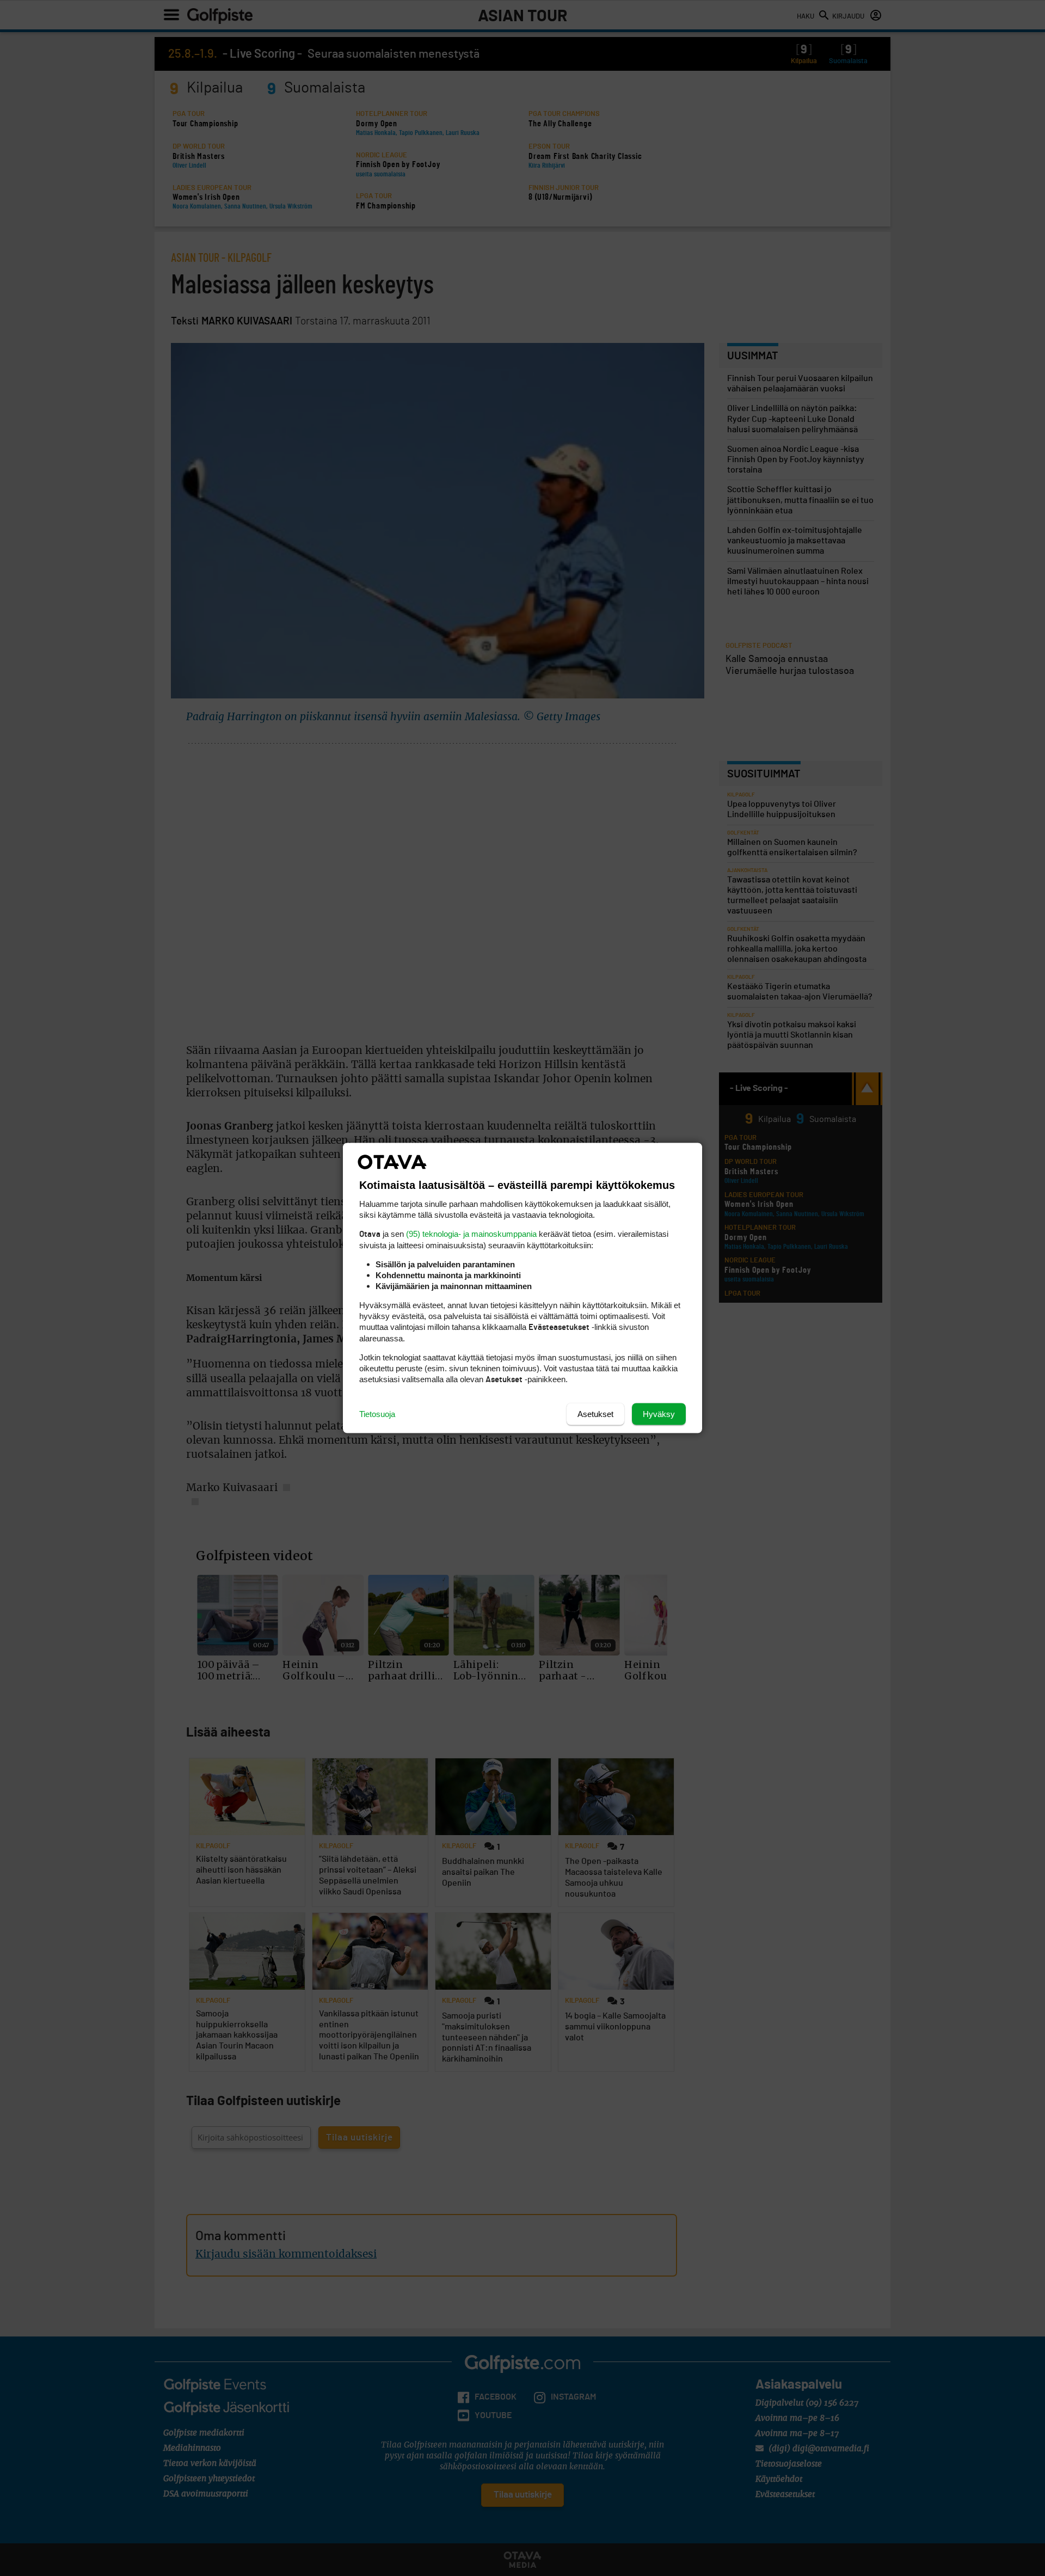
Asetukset (595, 1414)
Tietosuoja (377, 1414)
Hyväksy (659, 1414)
